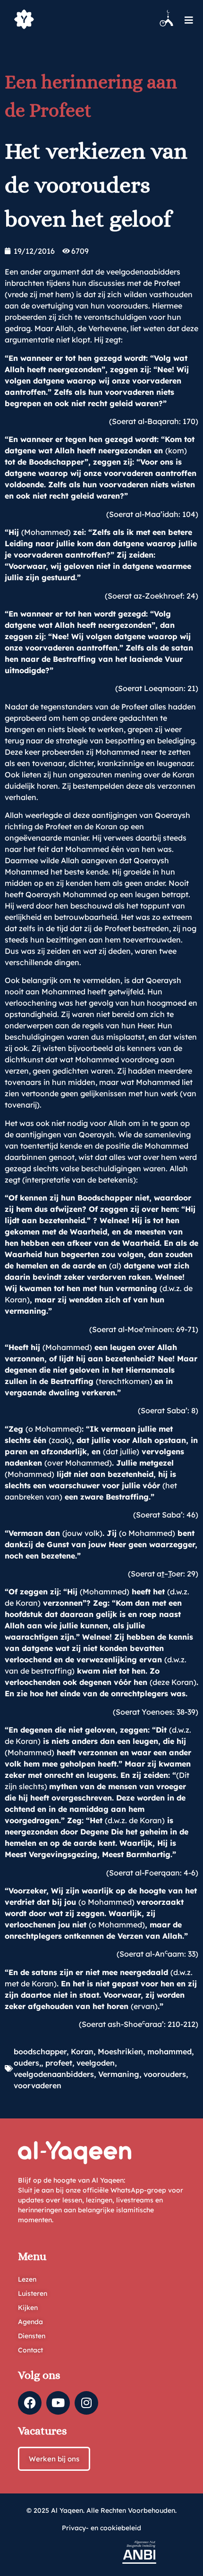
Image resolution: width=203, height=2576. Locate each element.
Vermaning (119, 2074)
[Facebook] (30, 2403)
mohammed (169, 2051)
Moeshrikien (120, 2051)
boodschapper (40, 2051)
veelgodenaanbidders (54, 2074)
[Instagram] (86, 2403)
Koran (82, 2051)
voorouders (165, 2074)
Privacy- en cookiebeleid (101, 2528)
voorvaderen (38, 2085)
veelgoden (96, 2063)
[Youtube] (58, 2403)
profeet (59, 2063)
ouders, (27, 2063)
